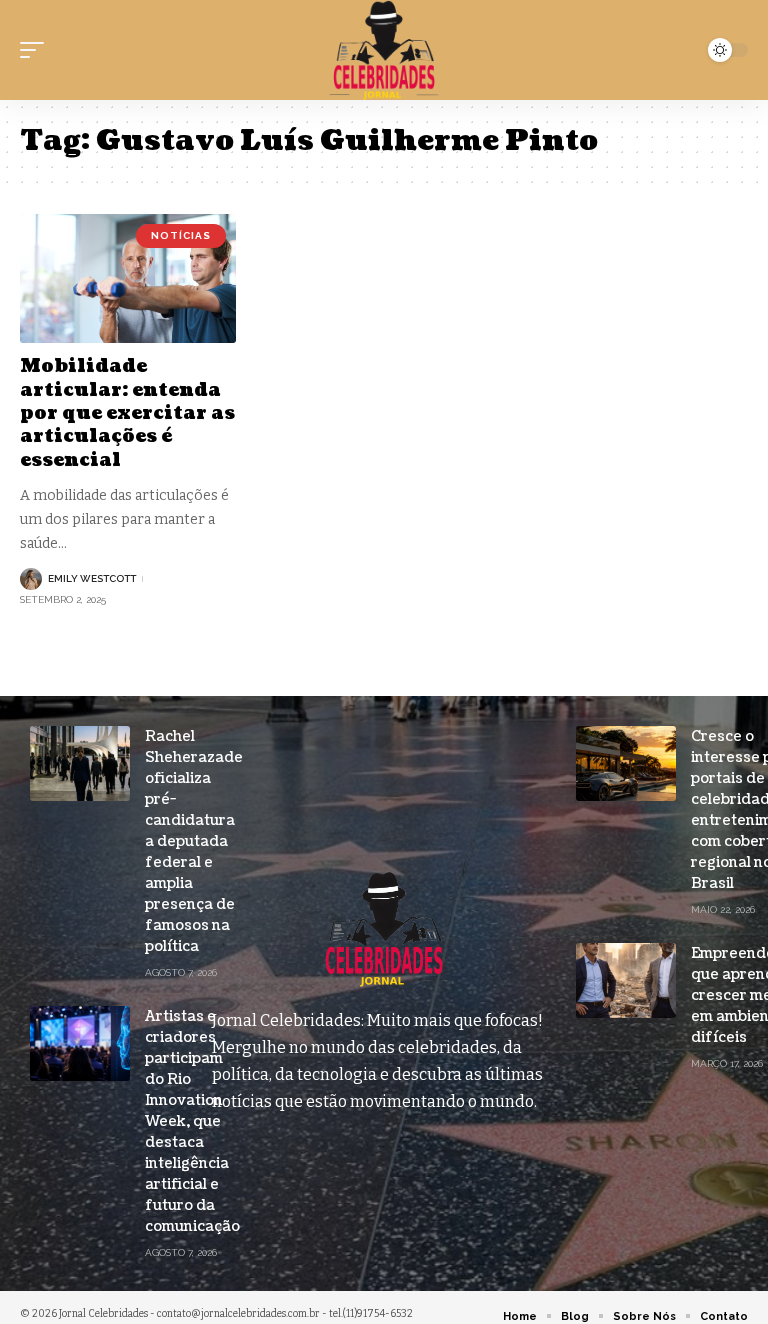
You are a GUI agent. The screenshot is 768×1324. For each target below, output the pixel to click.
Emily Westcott (92, 578)
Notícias (181, 235)
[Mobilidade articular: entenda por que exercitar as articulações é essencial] (128, 279)
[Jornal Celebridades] (384, 50)
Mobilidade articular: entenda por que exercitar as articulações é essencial (127, 413)
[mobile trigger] (37, 50)
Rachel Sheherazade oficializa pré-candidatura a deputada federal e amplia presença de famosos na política (194, 841)
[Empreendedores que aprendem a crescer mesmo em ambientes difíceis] (626, 980)
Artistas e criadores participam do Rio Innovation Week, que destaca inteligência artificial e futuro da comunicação (192, 1121)
